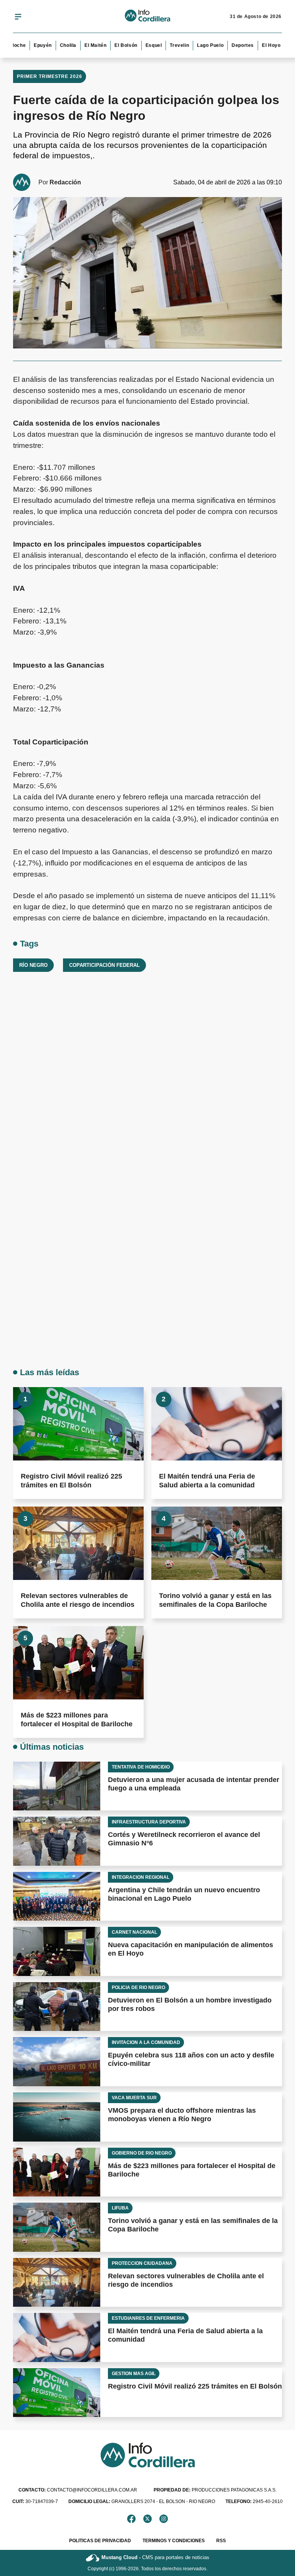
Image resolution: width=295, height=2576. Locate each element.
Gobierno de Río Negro (142, 2153)
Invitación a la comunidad (146, 2042)
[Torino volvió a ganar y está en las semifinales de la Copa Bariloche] (217, 1543)
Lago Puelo (197, 45)
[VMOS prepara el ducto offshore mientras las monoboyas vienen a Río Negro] (57, 2117)
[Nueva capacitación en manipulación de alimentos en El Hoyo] (57, 1951)
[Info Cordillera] (147, 17)
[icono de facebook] (131, 2519)
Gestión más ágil (134, 2374)
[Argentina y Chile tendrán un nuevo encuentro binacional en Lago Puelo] (57, 1896)
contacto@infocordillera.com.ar (78, 2490)
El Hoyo (258, 45)
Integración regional (141, 1877)
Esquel (140, 45)
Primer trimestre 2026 (50, 76)
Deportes (230, 45)
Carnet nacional (134, 1932)
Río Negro (33, 965)
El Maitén (82, 45)
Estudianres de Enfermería (148, 2318)
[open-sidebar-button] (18, 17)
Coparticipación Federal (104, 965)
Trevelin (166, 45)
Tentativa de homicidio (141, 1767)
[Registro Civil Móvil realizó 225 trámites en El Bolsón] (78, 1424)
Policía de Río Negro (138, 1988)
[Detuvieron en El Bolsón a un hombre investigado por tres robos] (57, 2007)
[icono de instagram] (164, 2519)
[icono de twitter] (147, 2519)
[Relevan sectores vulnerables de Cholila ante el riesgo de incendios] (78, 1543)
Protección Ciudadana (142, 2263)
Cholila (55, 45)
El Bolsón (113, 45)
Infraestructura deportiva (149, 1822)
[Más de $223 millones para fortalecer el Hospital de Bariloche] (78, 1663)
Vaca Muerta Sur (134, 2098)
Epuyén (30, 45)
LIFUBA (120, 2208)
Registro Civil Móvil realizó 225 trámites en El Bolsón (195, 2386)
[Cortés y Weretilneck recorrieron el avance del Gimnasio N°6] (57, 1841)
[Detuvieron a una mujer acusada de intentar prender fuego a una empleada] (57, 1786)
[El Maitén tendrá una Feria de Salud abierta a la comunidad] (217, 1424)
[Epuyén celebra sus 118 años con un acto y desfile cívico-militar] (57, 2062)
